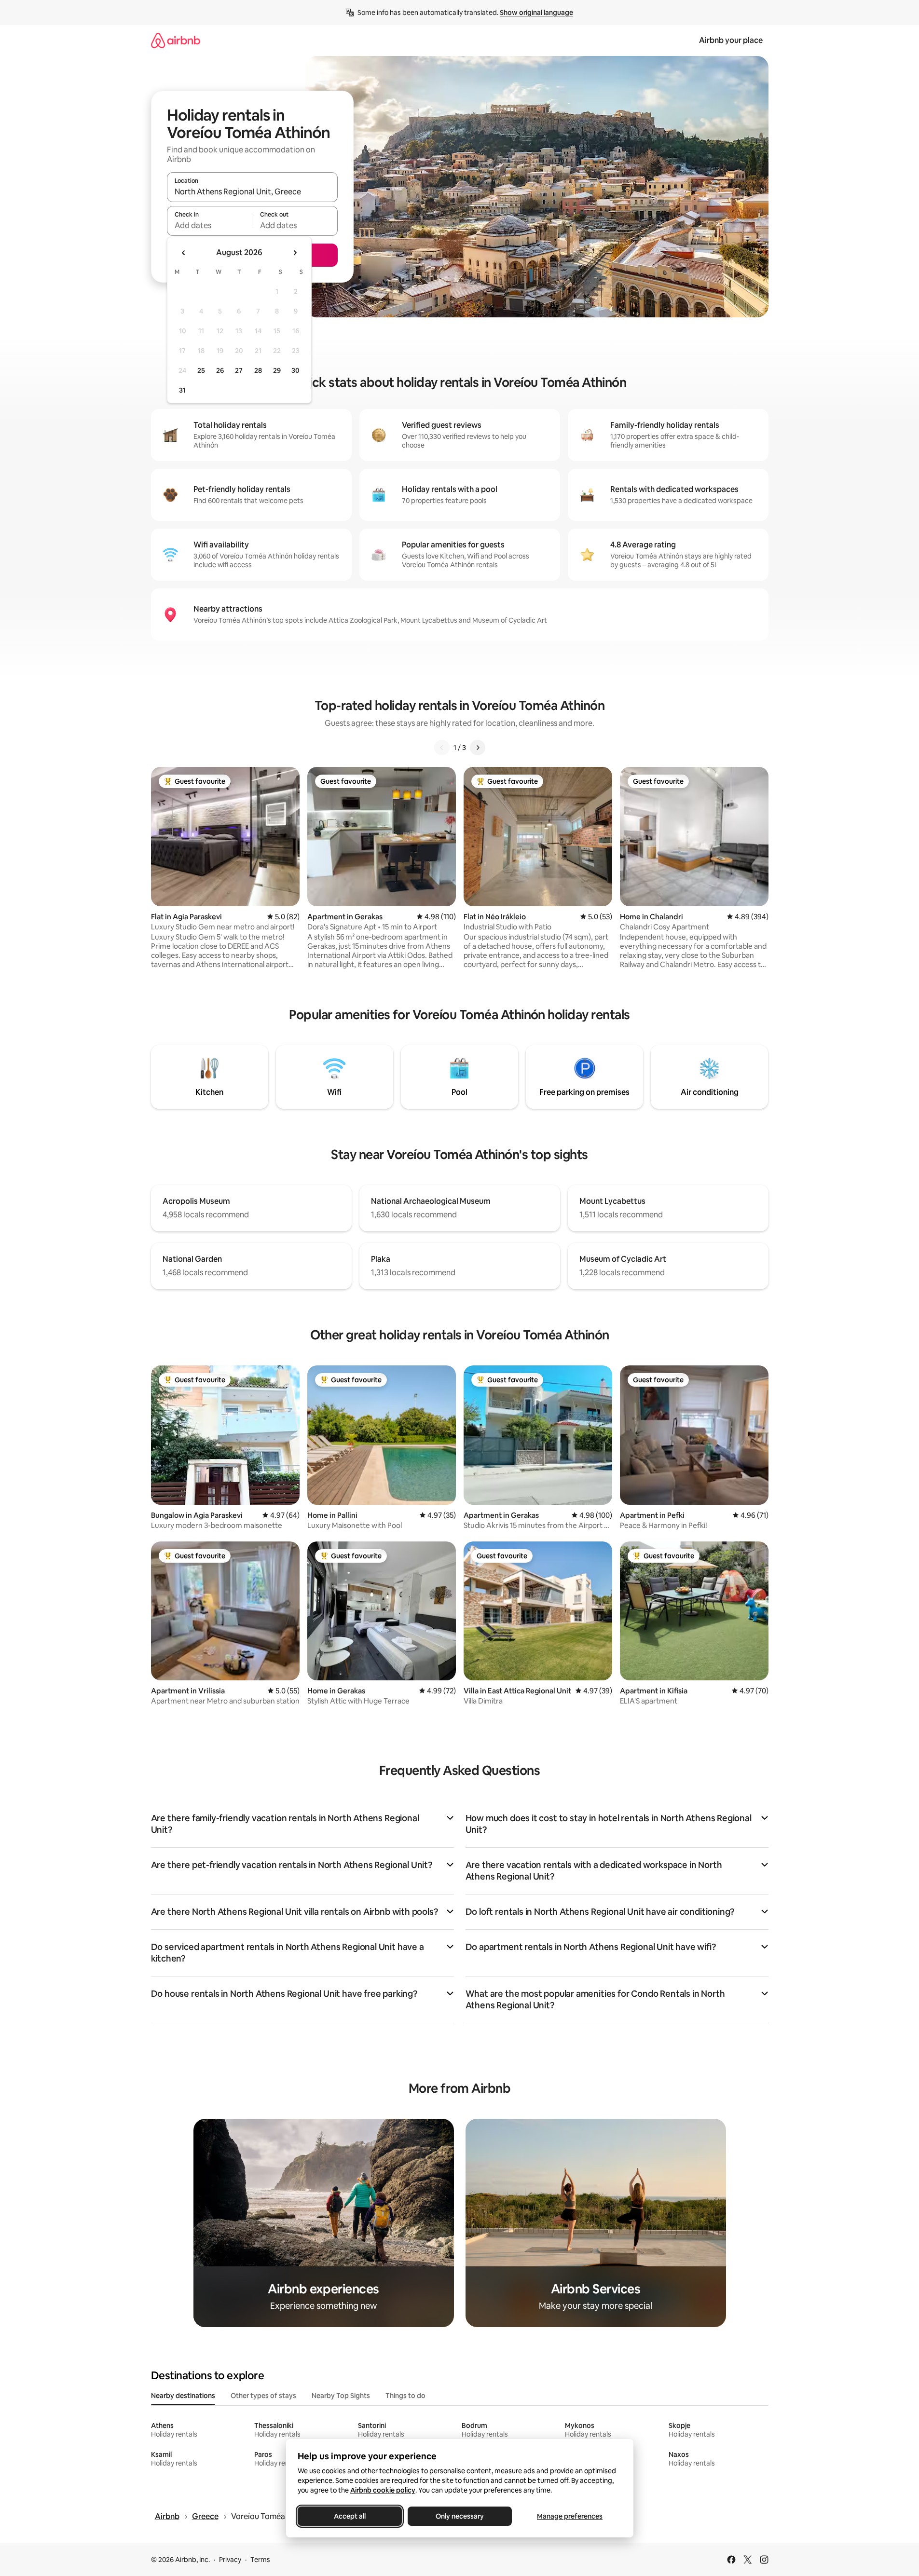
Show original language (536, 13)
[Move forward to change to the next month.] (295, 253)
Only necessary (460, 2516)
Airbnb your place (731, 40)
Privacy (230, 2560)
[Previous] (442, 748)
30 (295, 370)
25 (201, 370)
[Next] (478, 748)
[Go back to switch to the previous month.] (184, 253)
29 (277, 370)
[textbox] (210, 225)
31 (182, 390)
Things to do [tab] (405, 2396)
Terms (260, 2560)
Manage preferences (570, 2516)
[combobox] (252, 191)
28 (258, 370)
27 (239, 370)
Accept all (350, 2516)
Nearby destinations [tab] (183, 2396)
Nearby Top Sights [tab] (341, 2396)
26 (220, 370)
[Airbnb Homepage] (176, 40)
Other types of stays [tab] (263, 2396)
